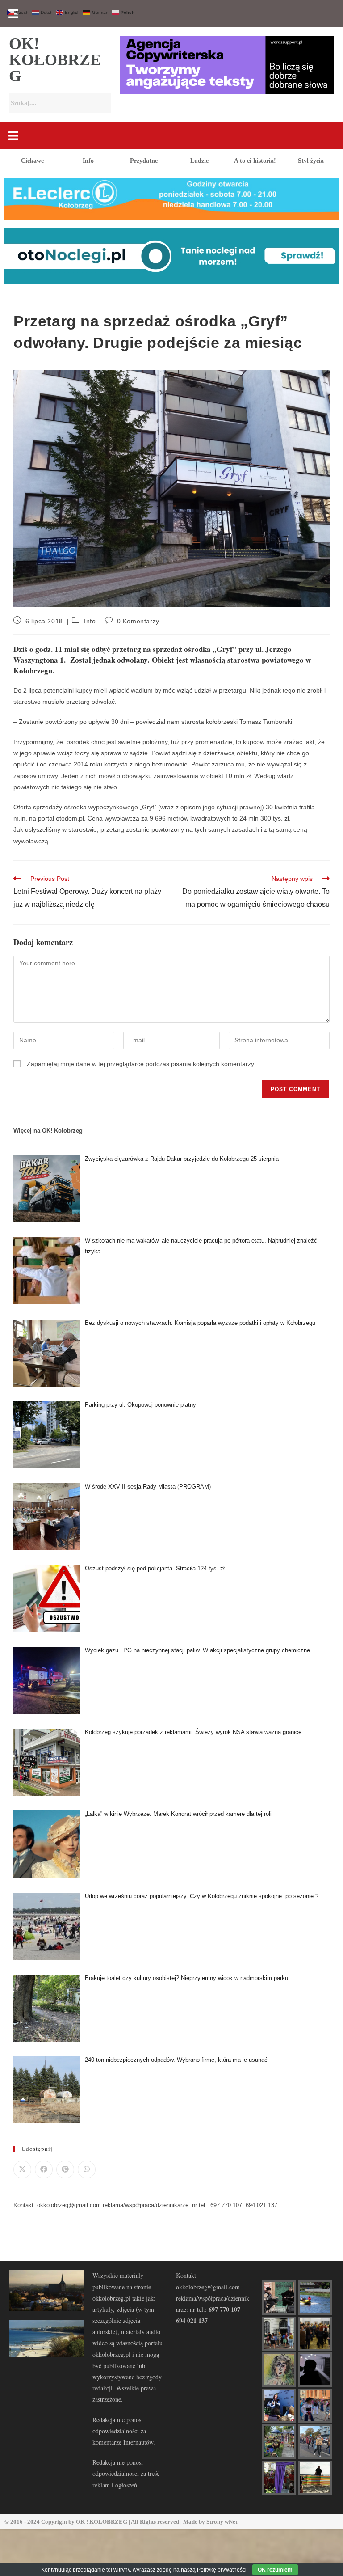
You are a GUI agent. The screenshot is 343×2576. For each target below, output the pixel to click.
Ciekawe (32, 161)
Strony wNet (222, 2522)
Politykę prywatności (222, 2570)
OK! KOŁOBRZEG (55, 60)
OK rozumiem (275, 2570)
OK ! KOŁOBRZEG (102, 2522)
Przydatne (144, 161)
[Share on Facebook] (44, 2170)
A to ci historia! (255, 161)
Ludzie (199, 161)
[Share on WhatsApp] (87, 2170)
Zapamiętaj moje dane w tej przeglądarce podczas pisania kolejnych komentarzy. (141, 1064)
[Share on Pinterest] (65, 2170)
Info (88, 161)
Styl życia (311, 161)
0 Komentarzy (138, 621)
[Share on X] (22, 2170)
